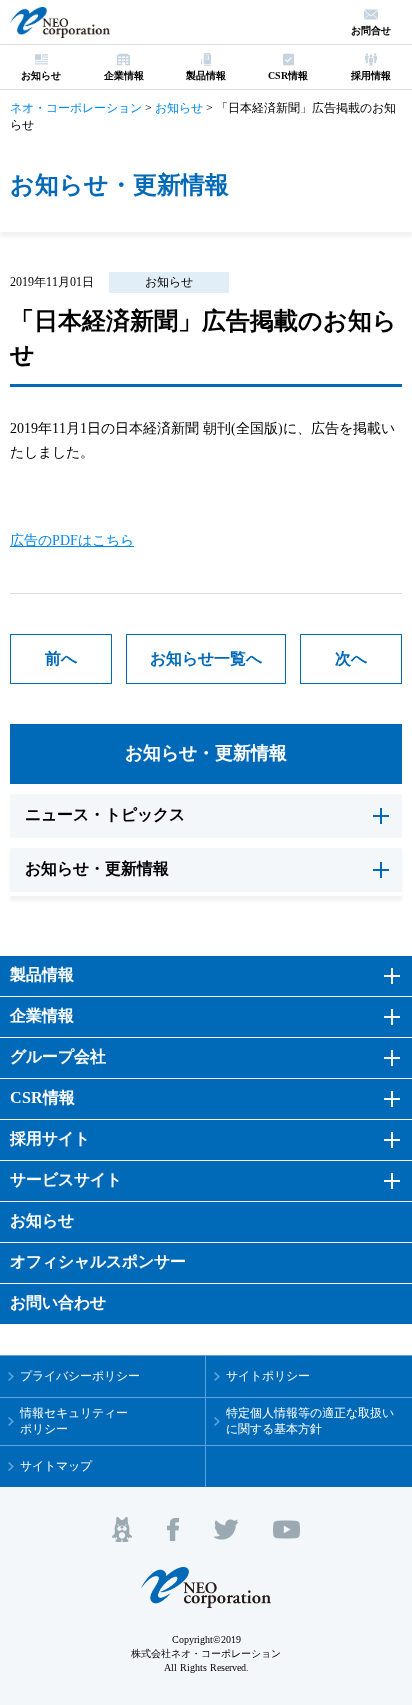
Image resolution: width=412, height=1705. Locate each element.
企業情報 (42, 1015)
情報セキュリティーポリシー (74, 1421)
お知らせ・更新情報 (206, 753)
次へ (351, 658)
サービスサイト (66, 1179)
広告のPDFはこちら (72, 540)
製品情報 (42, 974)
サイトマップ (56, 1466)
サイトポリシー (268, 1376)
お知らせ (169, 282)
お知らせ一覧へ (206, 658)
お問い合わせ (58, 1302)
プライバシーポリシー (80, 1376)
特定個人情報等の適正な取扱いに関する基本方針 (310, 1421)
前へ (61, 658)
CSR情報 (42, 1097)
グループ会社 (58, 1056)
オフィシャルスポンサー (98, 1261)
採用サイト (50, 1138)
